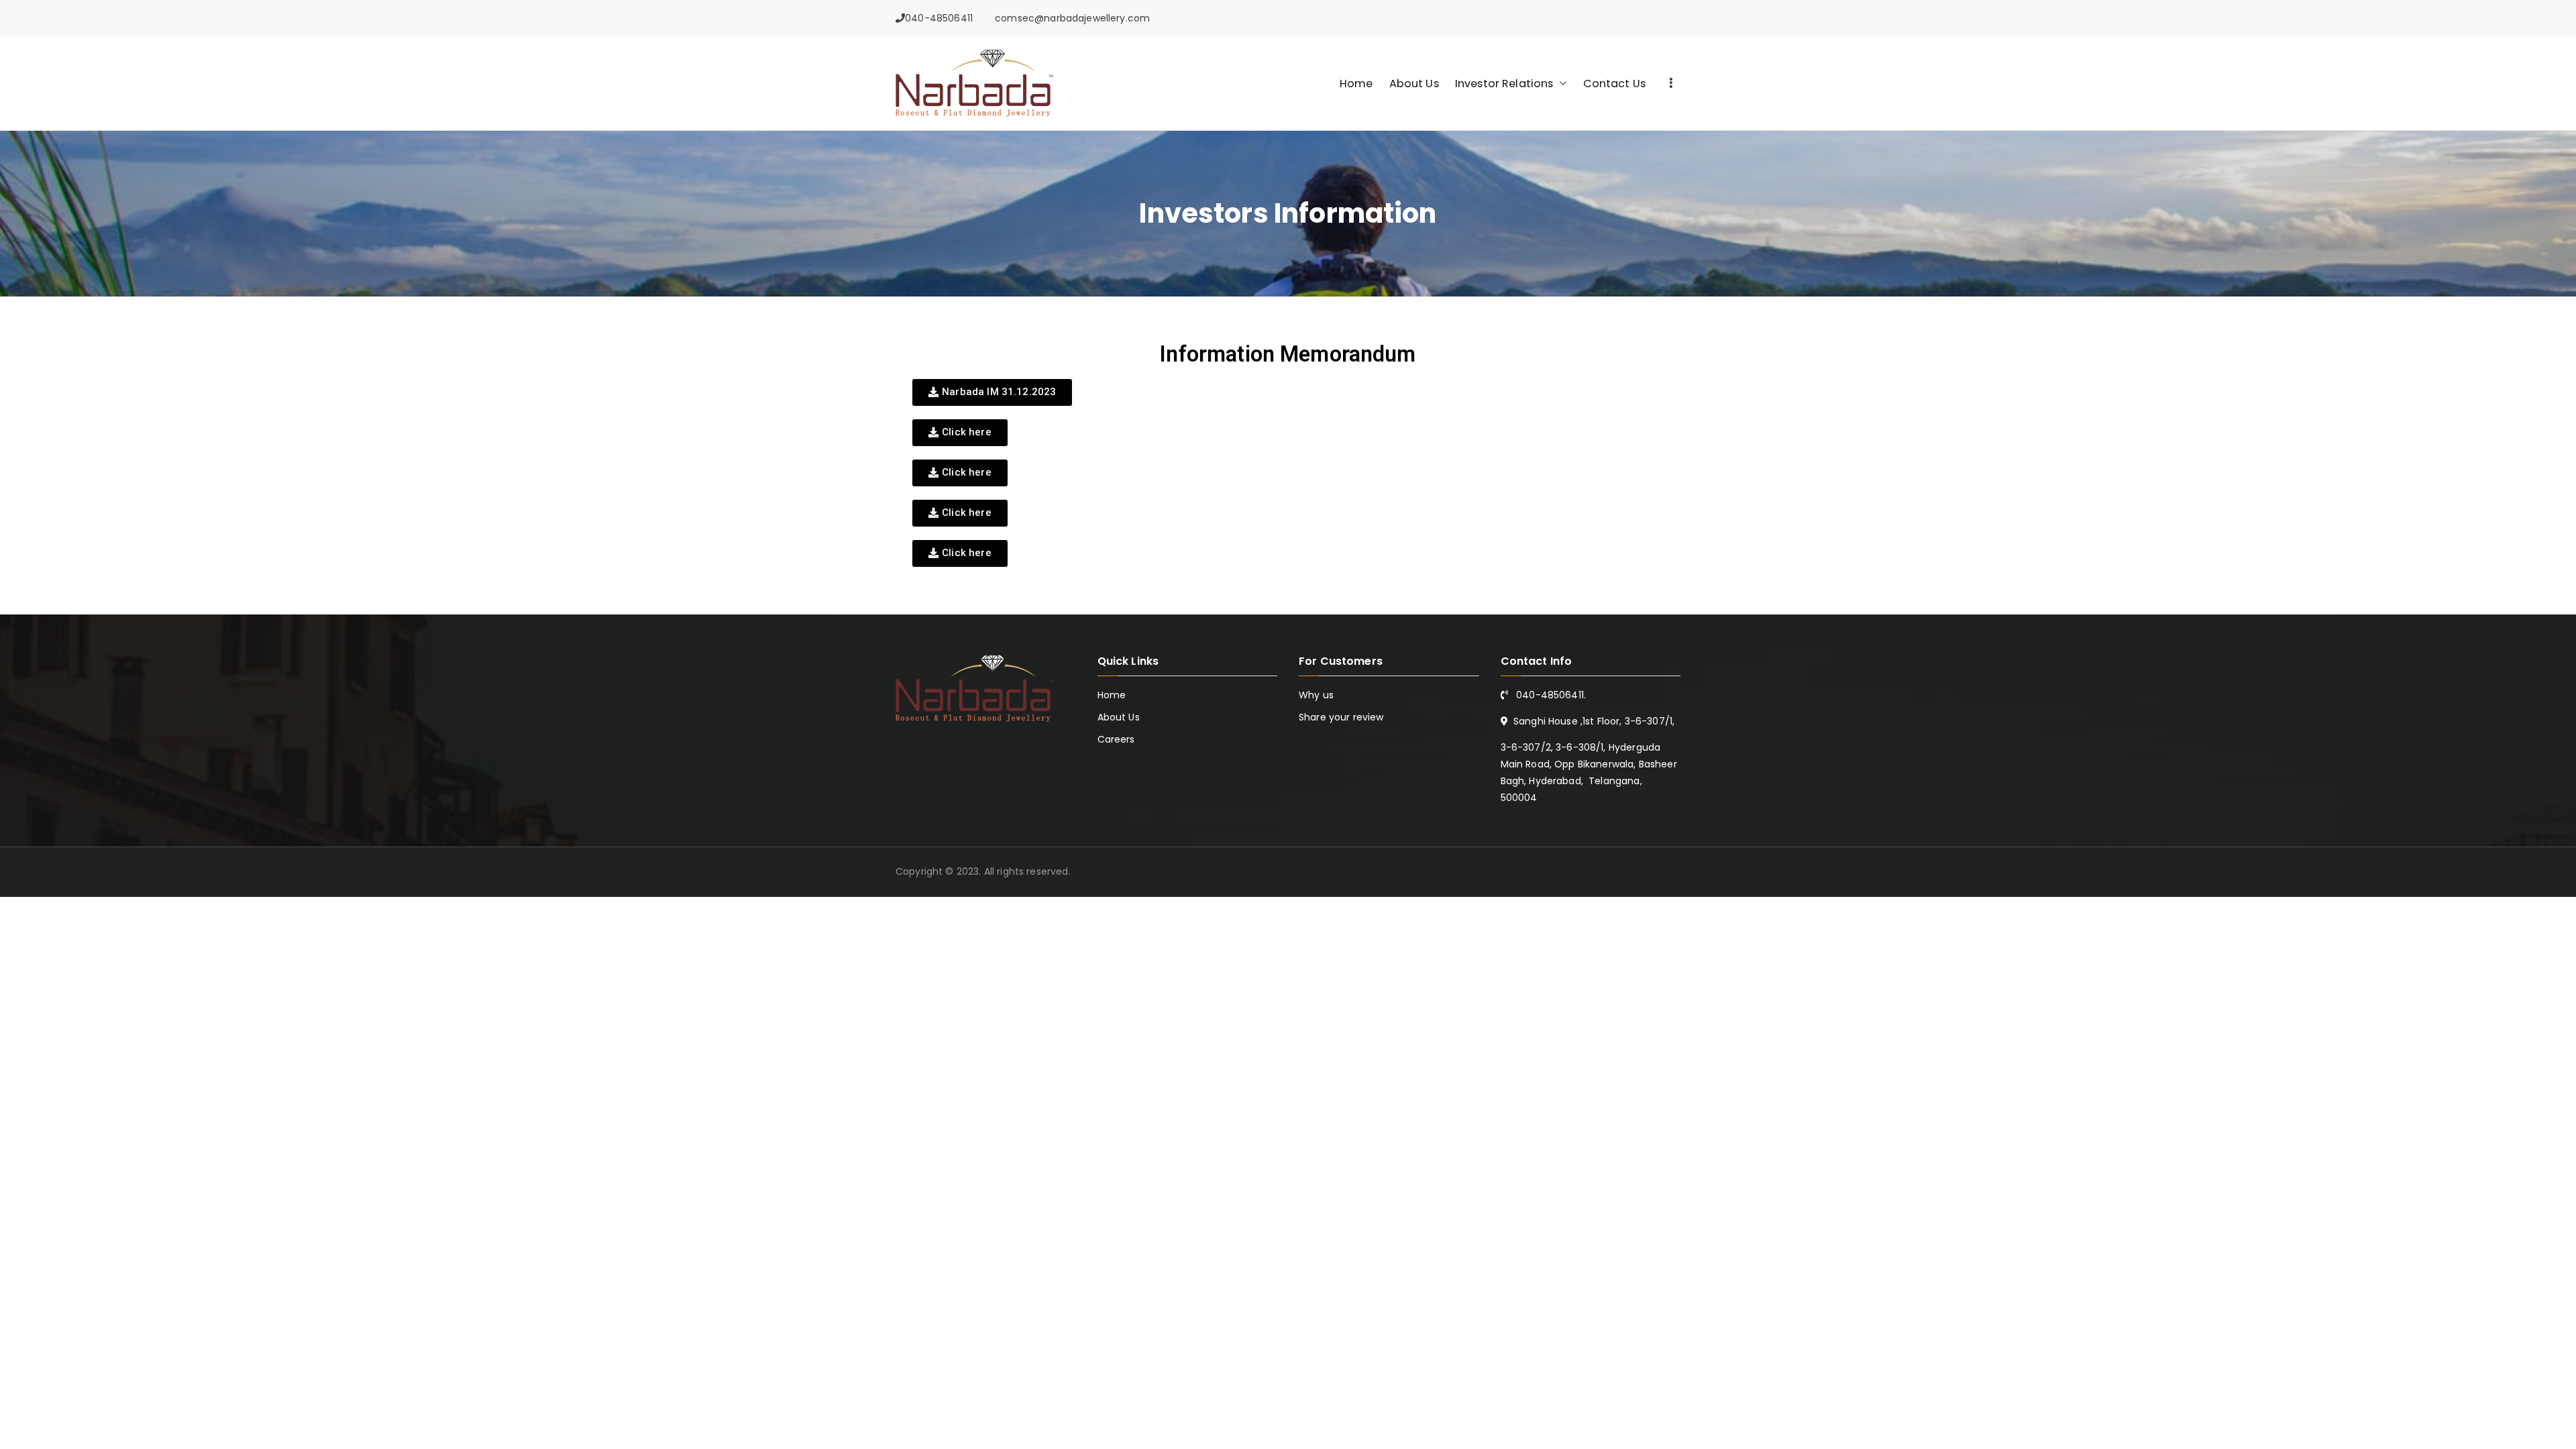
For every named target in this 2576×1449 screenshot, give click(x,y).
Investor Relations (1504, 84)
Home (1356, 84)
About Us (1414, 84)
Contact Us (1615, 84)
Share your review (1341, 717)
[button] (1560, 84)
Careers (1116, 739)
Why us (1316, 695)
